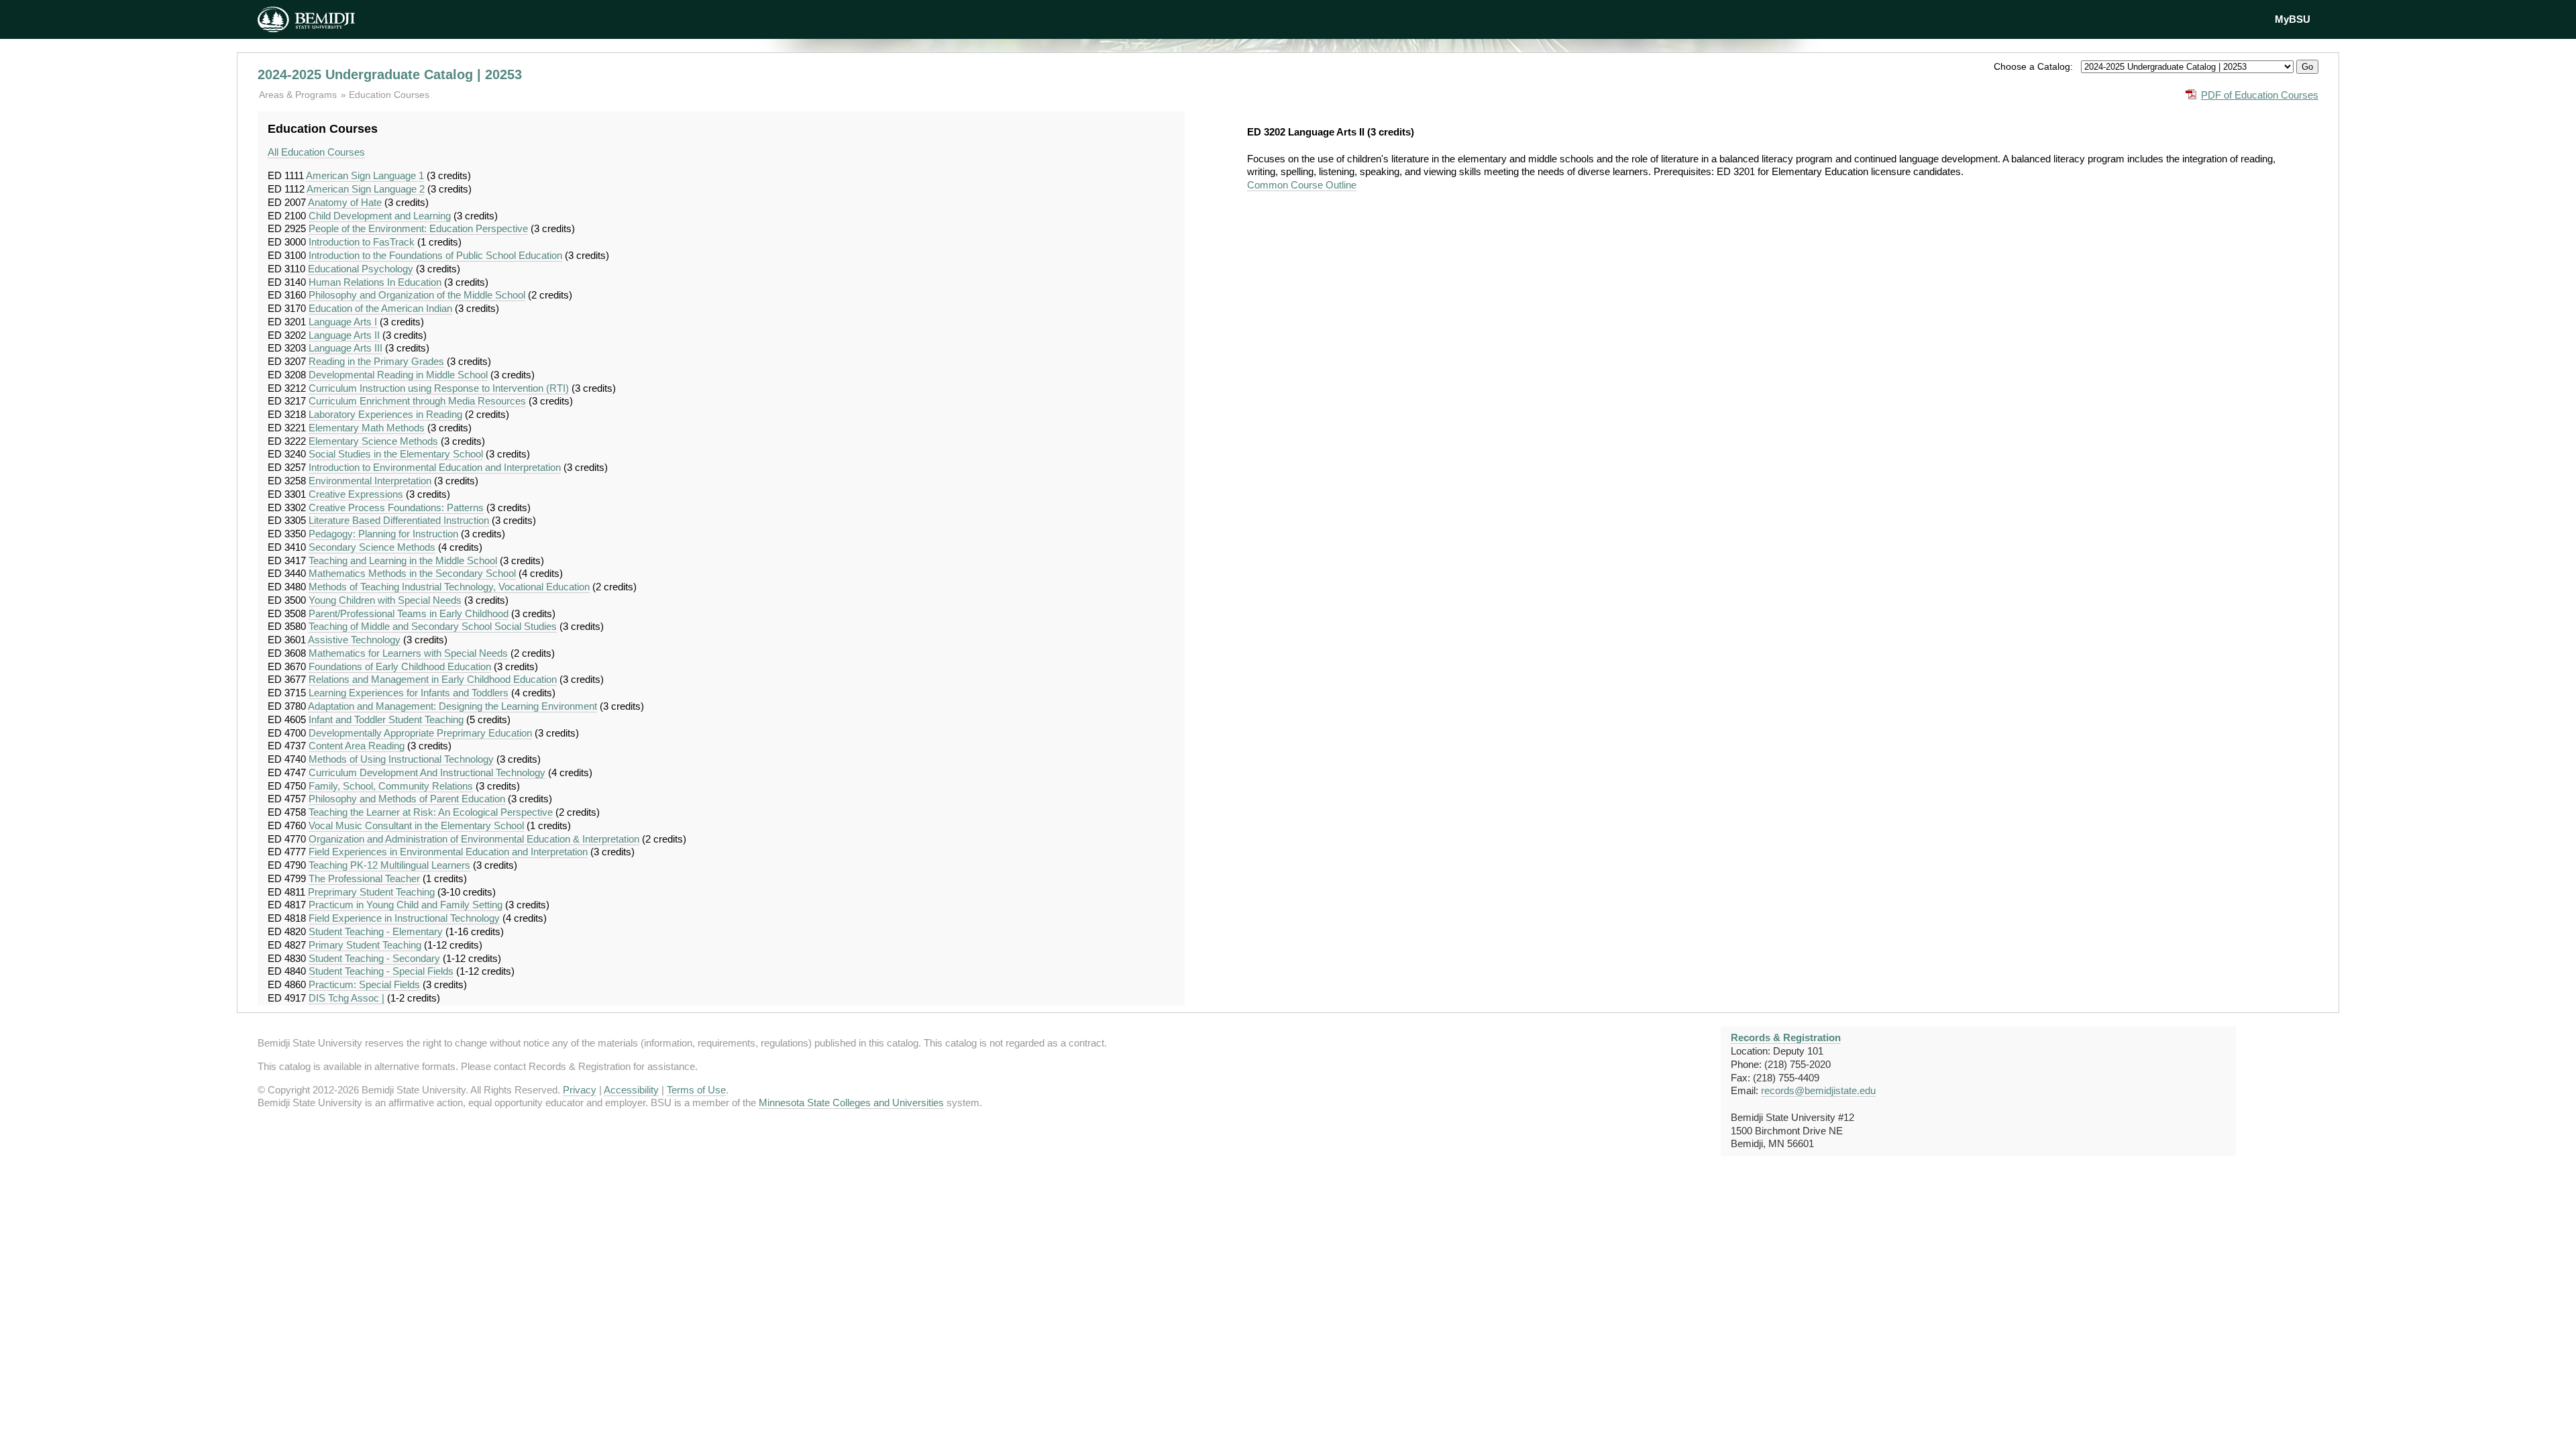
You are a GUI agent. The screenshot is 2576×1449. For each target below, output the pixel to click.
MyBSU (2293, 19)
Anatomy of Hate (345, 202)
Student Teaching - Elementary (376, 931)
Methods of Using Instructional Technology (401, 759)
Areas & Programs (299, 95)
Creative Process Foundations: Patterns (396, 507)
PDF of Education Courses (2260, 95)
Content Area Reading (357, 746)
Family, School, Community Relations (391, 786)
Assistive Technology (354, 640)
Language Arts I (343, 322)
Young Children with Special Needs (385, 600)
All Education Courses (316, 152)
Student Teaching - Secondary (374, 958)
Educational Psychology (361, 269)
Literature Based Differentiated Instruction (399, 520)
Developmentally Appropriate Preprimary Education (420, 733)
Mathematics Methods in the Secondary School (412, 573)
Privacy (580, 1090)
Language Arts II (344, 335)
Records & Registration (1786, 1037)
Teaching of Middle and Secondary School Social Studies (433, 626)
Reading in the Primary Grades (376, 361)
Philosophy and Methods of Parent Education (407, 799)
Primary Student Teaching (365, 945)
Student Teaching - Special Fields (381, 971)
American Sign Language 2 (366, 189)
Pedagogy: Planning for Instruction (383, 534)
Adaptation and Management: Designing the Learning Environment (452, 706)
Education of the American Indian (380, 308)
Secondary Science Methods (372, 547)
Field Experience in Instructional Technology (404, 918)
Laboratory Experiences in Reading (385, 414)
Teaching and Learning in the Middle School (403, 560)
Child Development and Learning (380, 216)
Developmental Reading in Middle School (398, 375)
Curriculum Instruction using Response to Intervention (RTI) (439, 388)
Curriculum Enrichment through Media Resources (417, 401)
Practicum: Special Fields (364, 984)
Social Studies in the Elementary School (396, 454)
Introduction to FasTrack (362, 242)
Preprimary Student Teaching (371, 892)
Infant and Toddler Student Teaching (386, 719)
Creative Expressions (356, 494)
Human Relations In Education (375, 282)
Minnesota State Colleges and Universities (851, 1103)
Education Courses (389, 95)
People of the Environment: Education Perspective (418, 228)
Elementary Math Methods (367, 428)
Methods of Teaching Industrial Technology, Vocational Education (449, 587)
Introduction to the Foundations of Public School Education (435, 255)
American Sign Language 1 (365, 175)
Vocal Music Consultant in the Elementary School (416, 825)
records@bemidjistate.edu (1818, 1090)
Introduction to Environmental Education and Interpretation (435, 467)
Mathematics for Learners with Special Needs (408, 653)
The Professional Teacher (364, 878)
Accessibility (631, 1090)
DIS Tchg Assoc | (346, 998)
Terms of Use (696, 1090)
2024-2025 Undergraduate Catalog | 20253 (390, 74)
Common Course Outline (1302, 185)
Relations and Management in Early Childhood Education (433, 679)
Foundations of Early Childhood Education (400, 666)
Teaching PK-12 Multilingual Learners (389, 865)
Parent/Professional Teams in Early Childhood (409, 613)
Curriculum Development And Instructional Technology (427, 772)
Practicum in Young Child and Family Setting (406, 905)
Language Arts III (345, 348)
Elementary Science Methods (373, 441)
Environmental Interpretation (370, 481)
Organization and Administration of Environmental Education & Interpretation (474, 839)
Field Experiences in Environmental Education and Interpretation (448, 852)
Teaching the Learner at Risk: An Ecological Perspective (431, 812)
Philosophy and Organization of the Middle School (417, 295)
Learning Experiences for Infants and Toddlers (409, 693)
